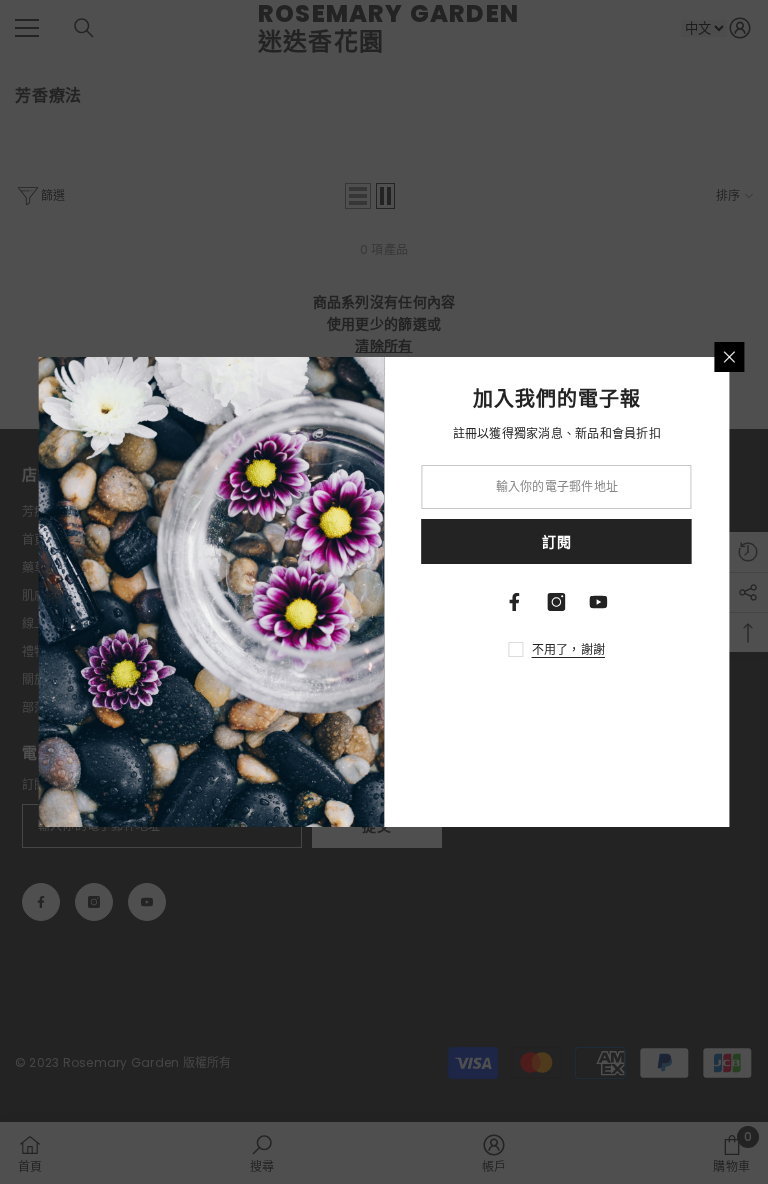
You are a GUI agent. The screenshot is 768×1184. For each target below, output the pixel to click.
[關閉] (730, 357)
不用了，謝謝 (568, 649)
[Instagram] (557, 602)
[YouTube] (599, 602)
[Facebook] (515, 602)
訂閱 (556, 542)
